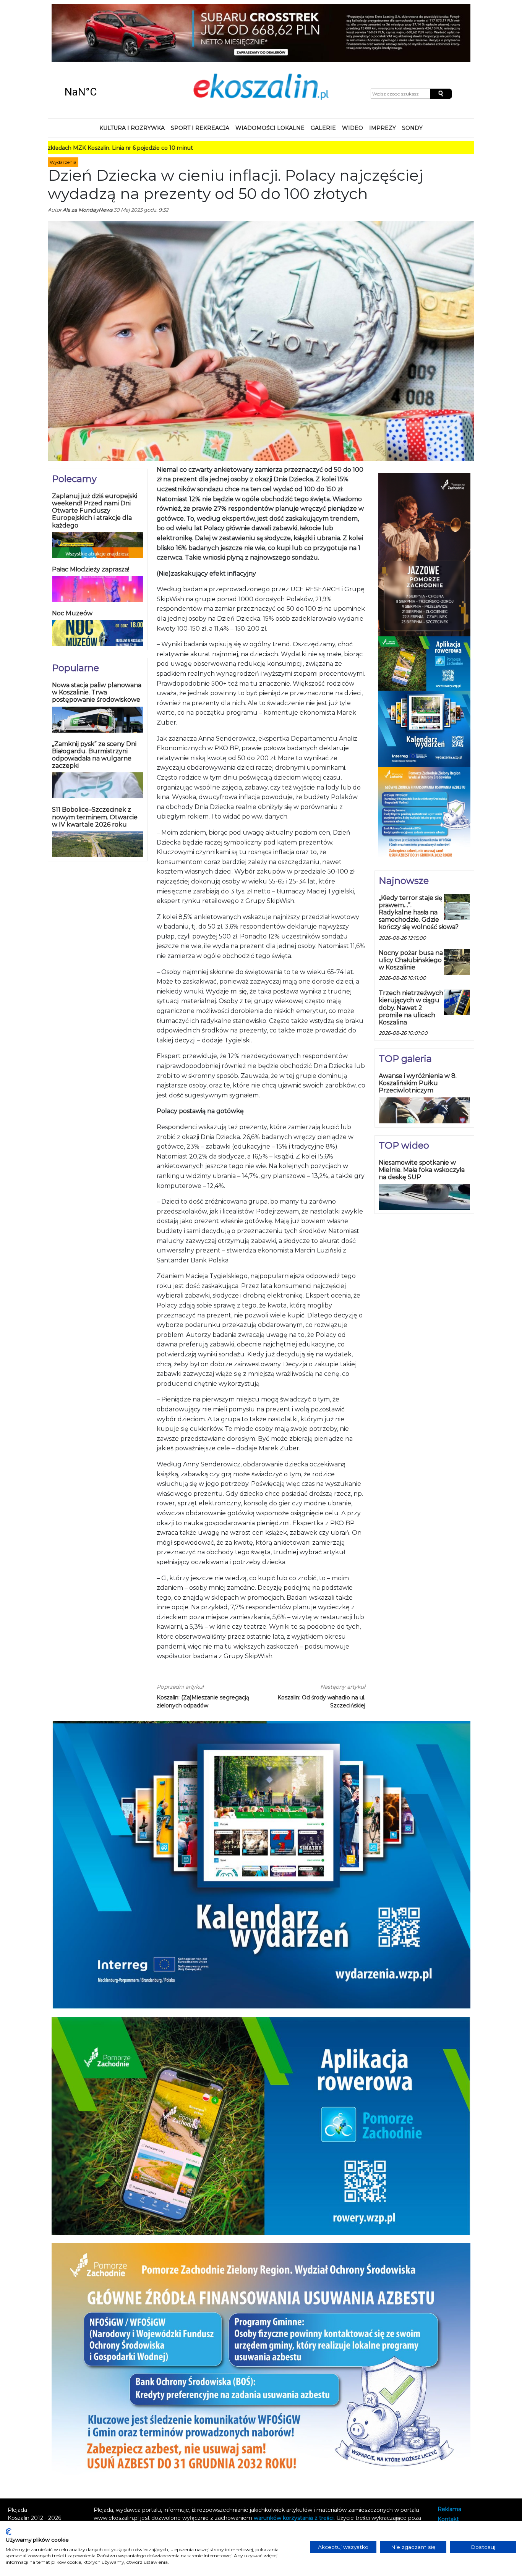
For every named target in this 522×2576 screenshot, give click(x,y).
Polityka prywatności (465, 2480)
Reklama (449, 2459)
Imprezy (383, 78)
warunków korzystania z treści (294, 2468)
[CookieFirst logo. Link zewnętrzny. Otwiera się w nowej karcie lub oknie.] (9, 2532)
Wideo (353, 78)
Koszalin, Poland (103, 42)
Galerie (323, 78)
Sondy (412, 78)
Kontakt (448, 2469)
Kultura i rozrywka (132, 78)
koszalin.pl (453, 2490)
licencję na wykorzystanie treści (158, 2484)
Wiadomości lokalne (270, 78)
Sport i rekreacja (200, 78)
